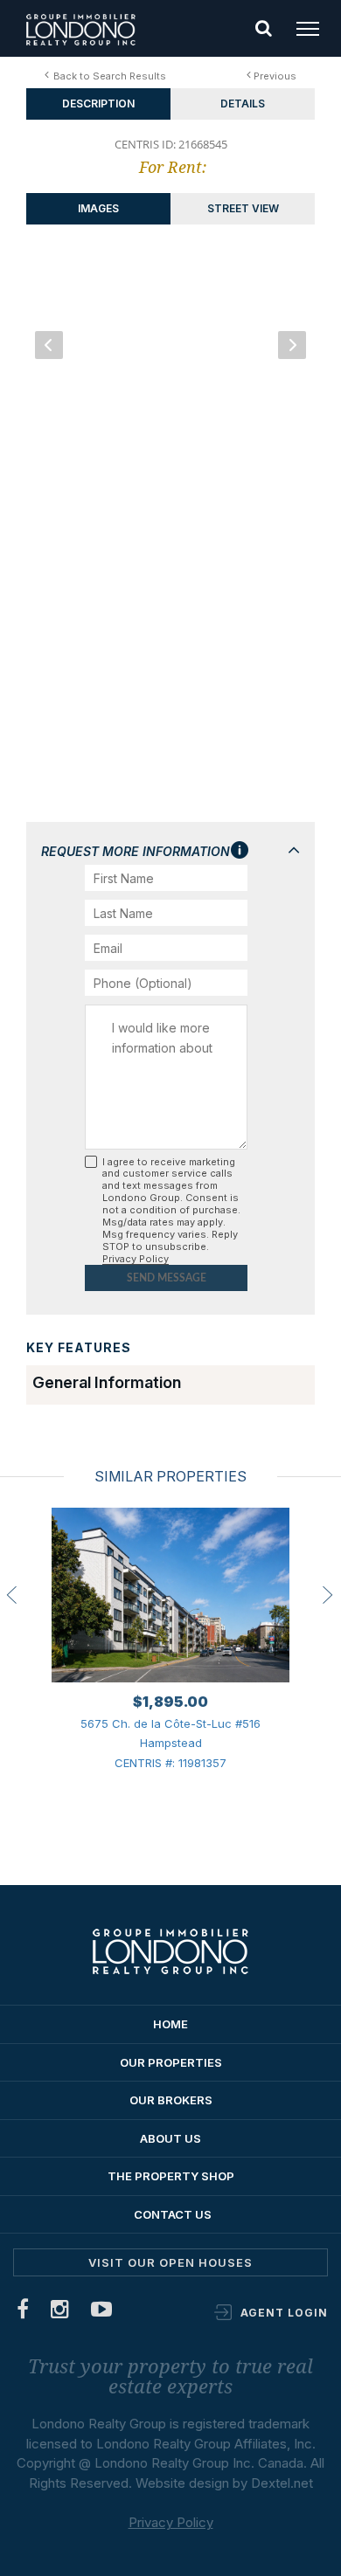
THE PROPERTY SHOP (171, 2176)
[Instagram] (60, 2313)
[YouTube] (102, 2313)
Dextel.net (282, 2483)
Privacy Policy (136, 1259)
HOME (170, 2024)
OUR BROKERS (171, 2100)
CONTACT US (173, 2214)
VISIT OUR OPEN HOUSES (170, 2262)
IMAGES (98, 208)
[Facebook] (23, 2313)
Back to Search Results (110, 76)
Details (243, 104)
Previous (275, 76)
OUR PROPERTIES (171, 2062)
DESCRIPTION (98, 104)
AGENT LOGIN (284, 2313)
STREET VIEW (243, 208)
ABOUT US (170, 2138)
